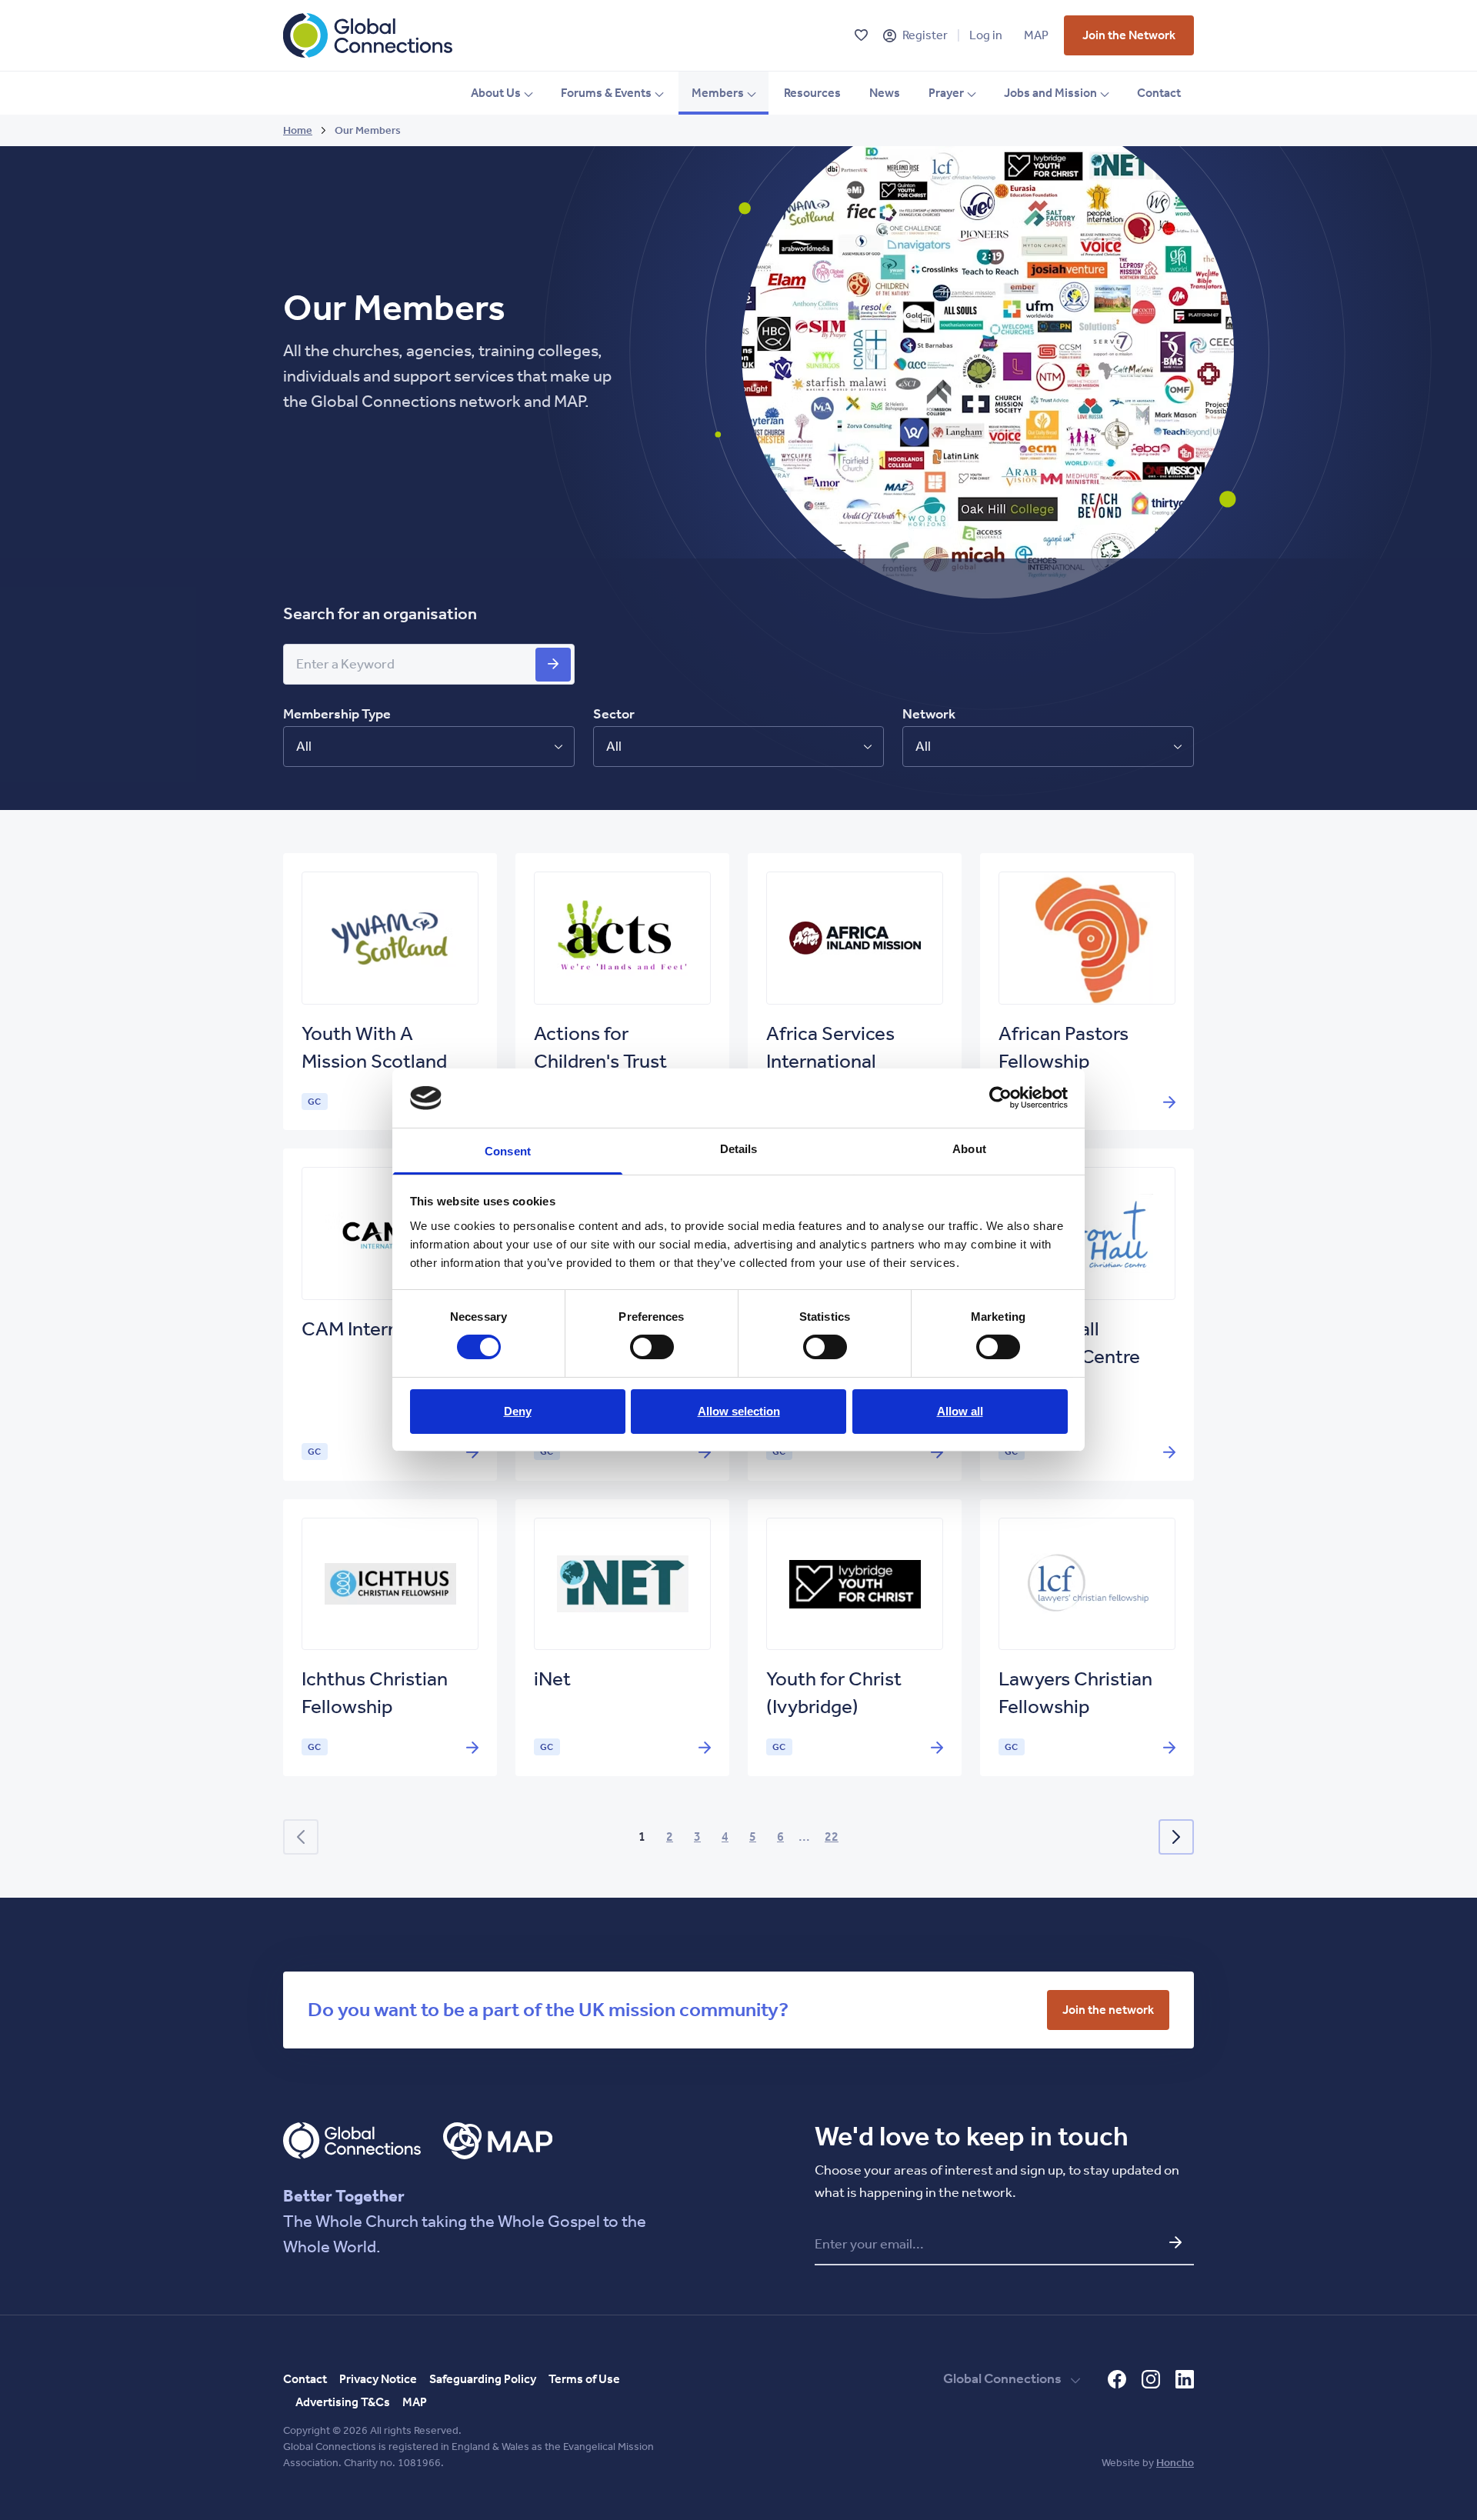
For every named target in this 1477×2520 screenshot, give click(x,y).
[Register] (890, 36)
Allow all (960, 1411)
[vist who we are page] (553, 665)
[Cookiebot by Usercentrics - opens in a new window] (1000, 1098)
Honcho (1175, 2463)
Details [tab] (739, 1149)
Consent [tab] (508, 1151)
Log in (986, 35)
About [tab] (969, 1149)
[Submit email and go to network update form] (1175, 2242)
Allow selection (739, 1411)
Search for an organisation (380, 614)
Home (298, 130)
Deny (518, 1411)
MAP (1036, 35)
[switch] (652, 1347)
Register (925, 35)
